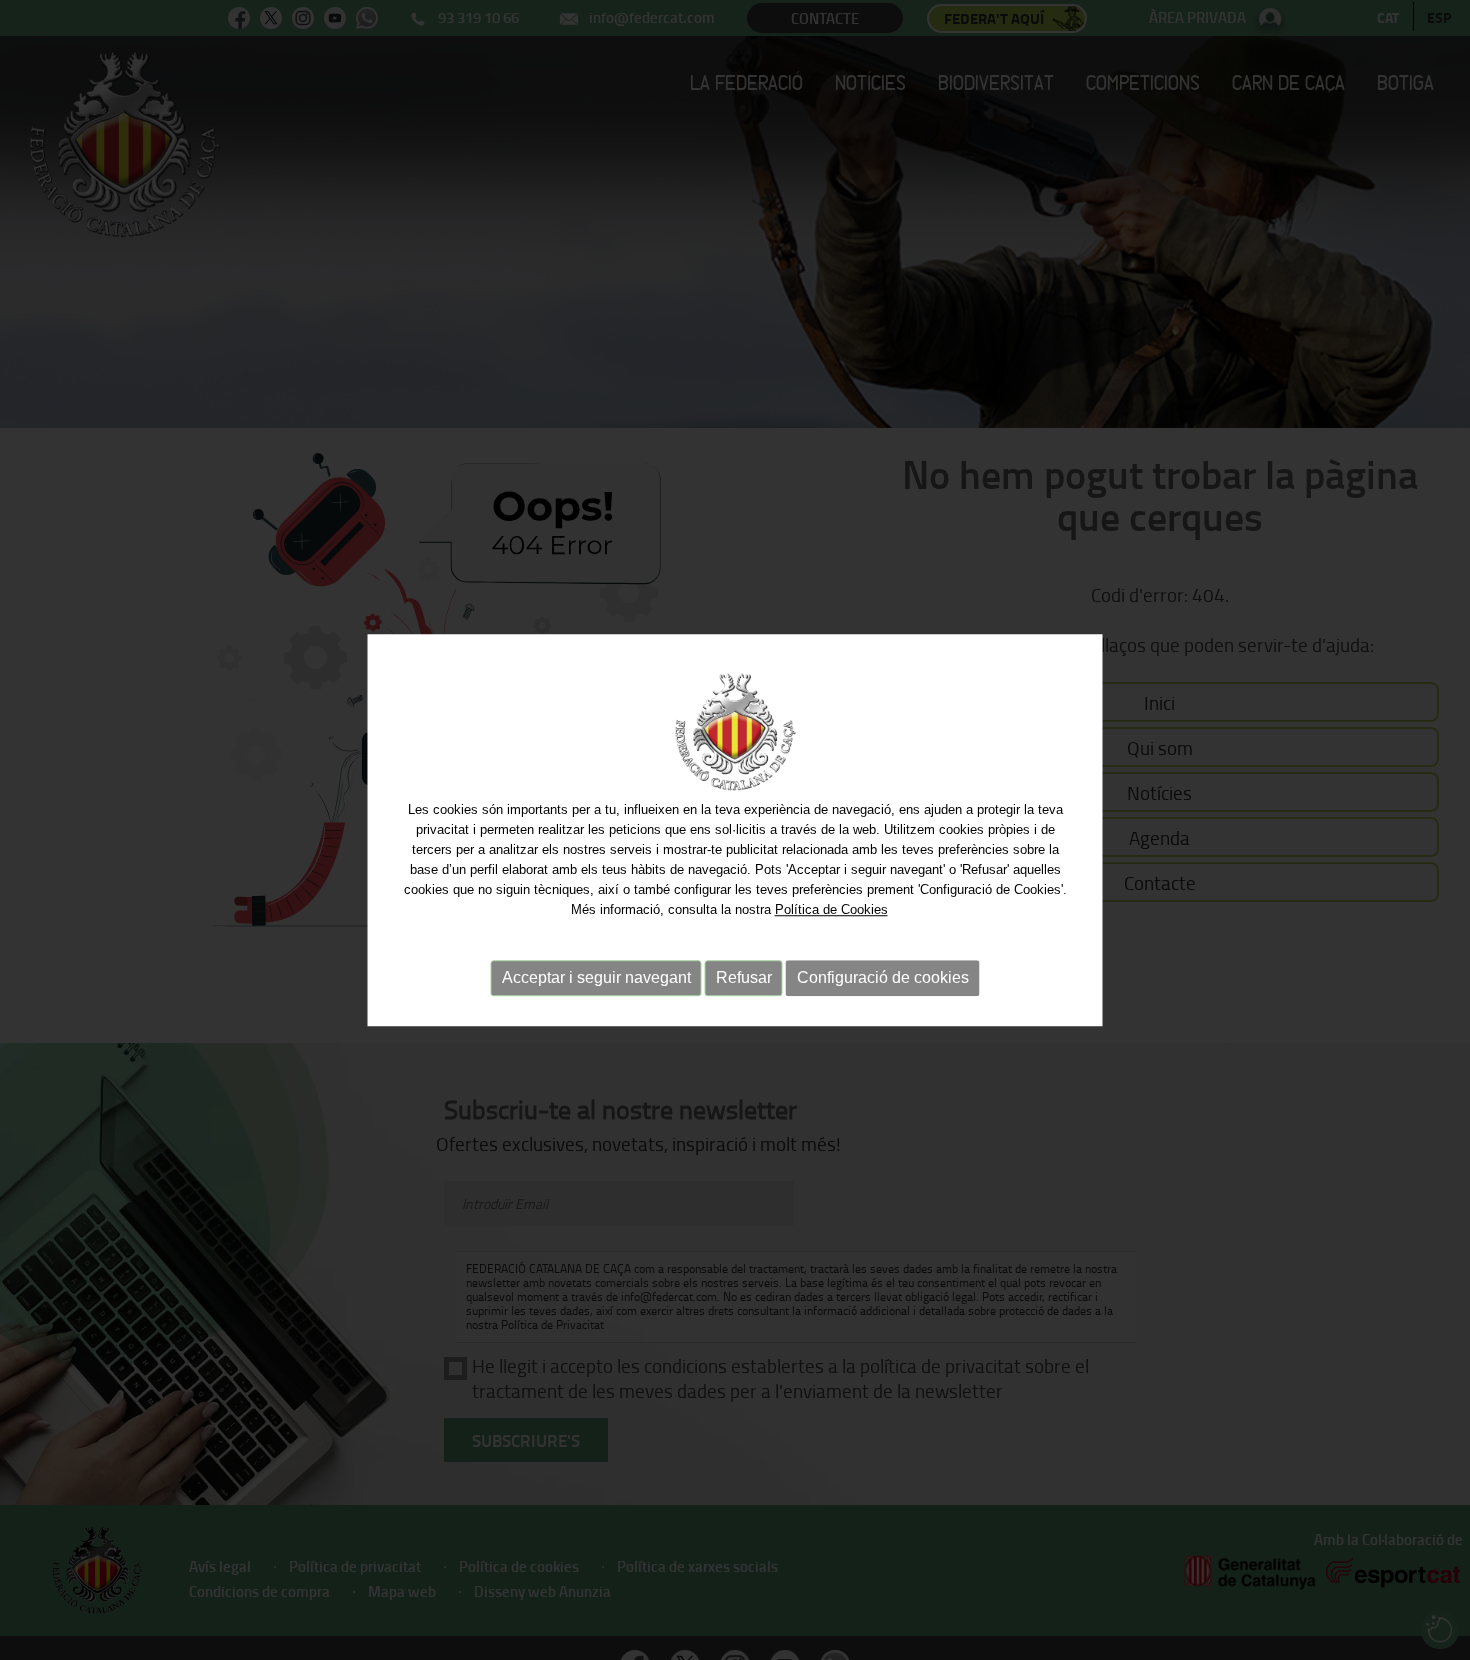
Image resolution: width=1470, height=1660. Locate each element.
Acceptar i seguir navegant (596, 977)
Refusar (744, 977)
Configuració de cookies (883, 977)
